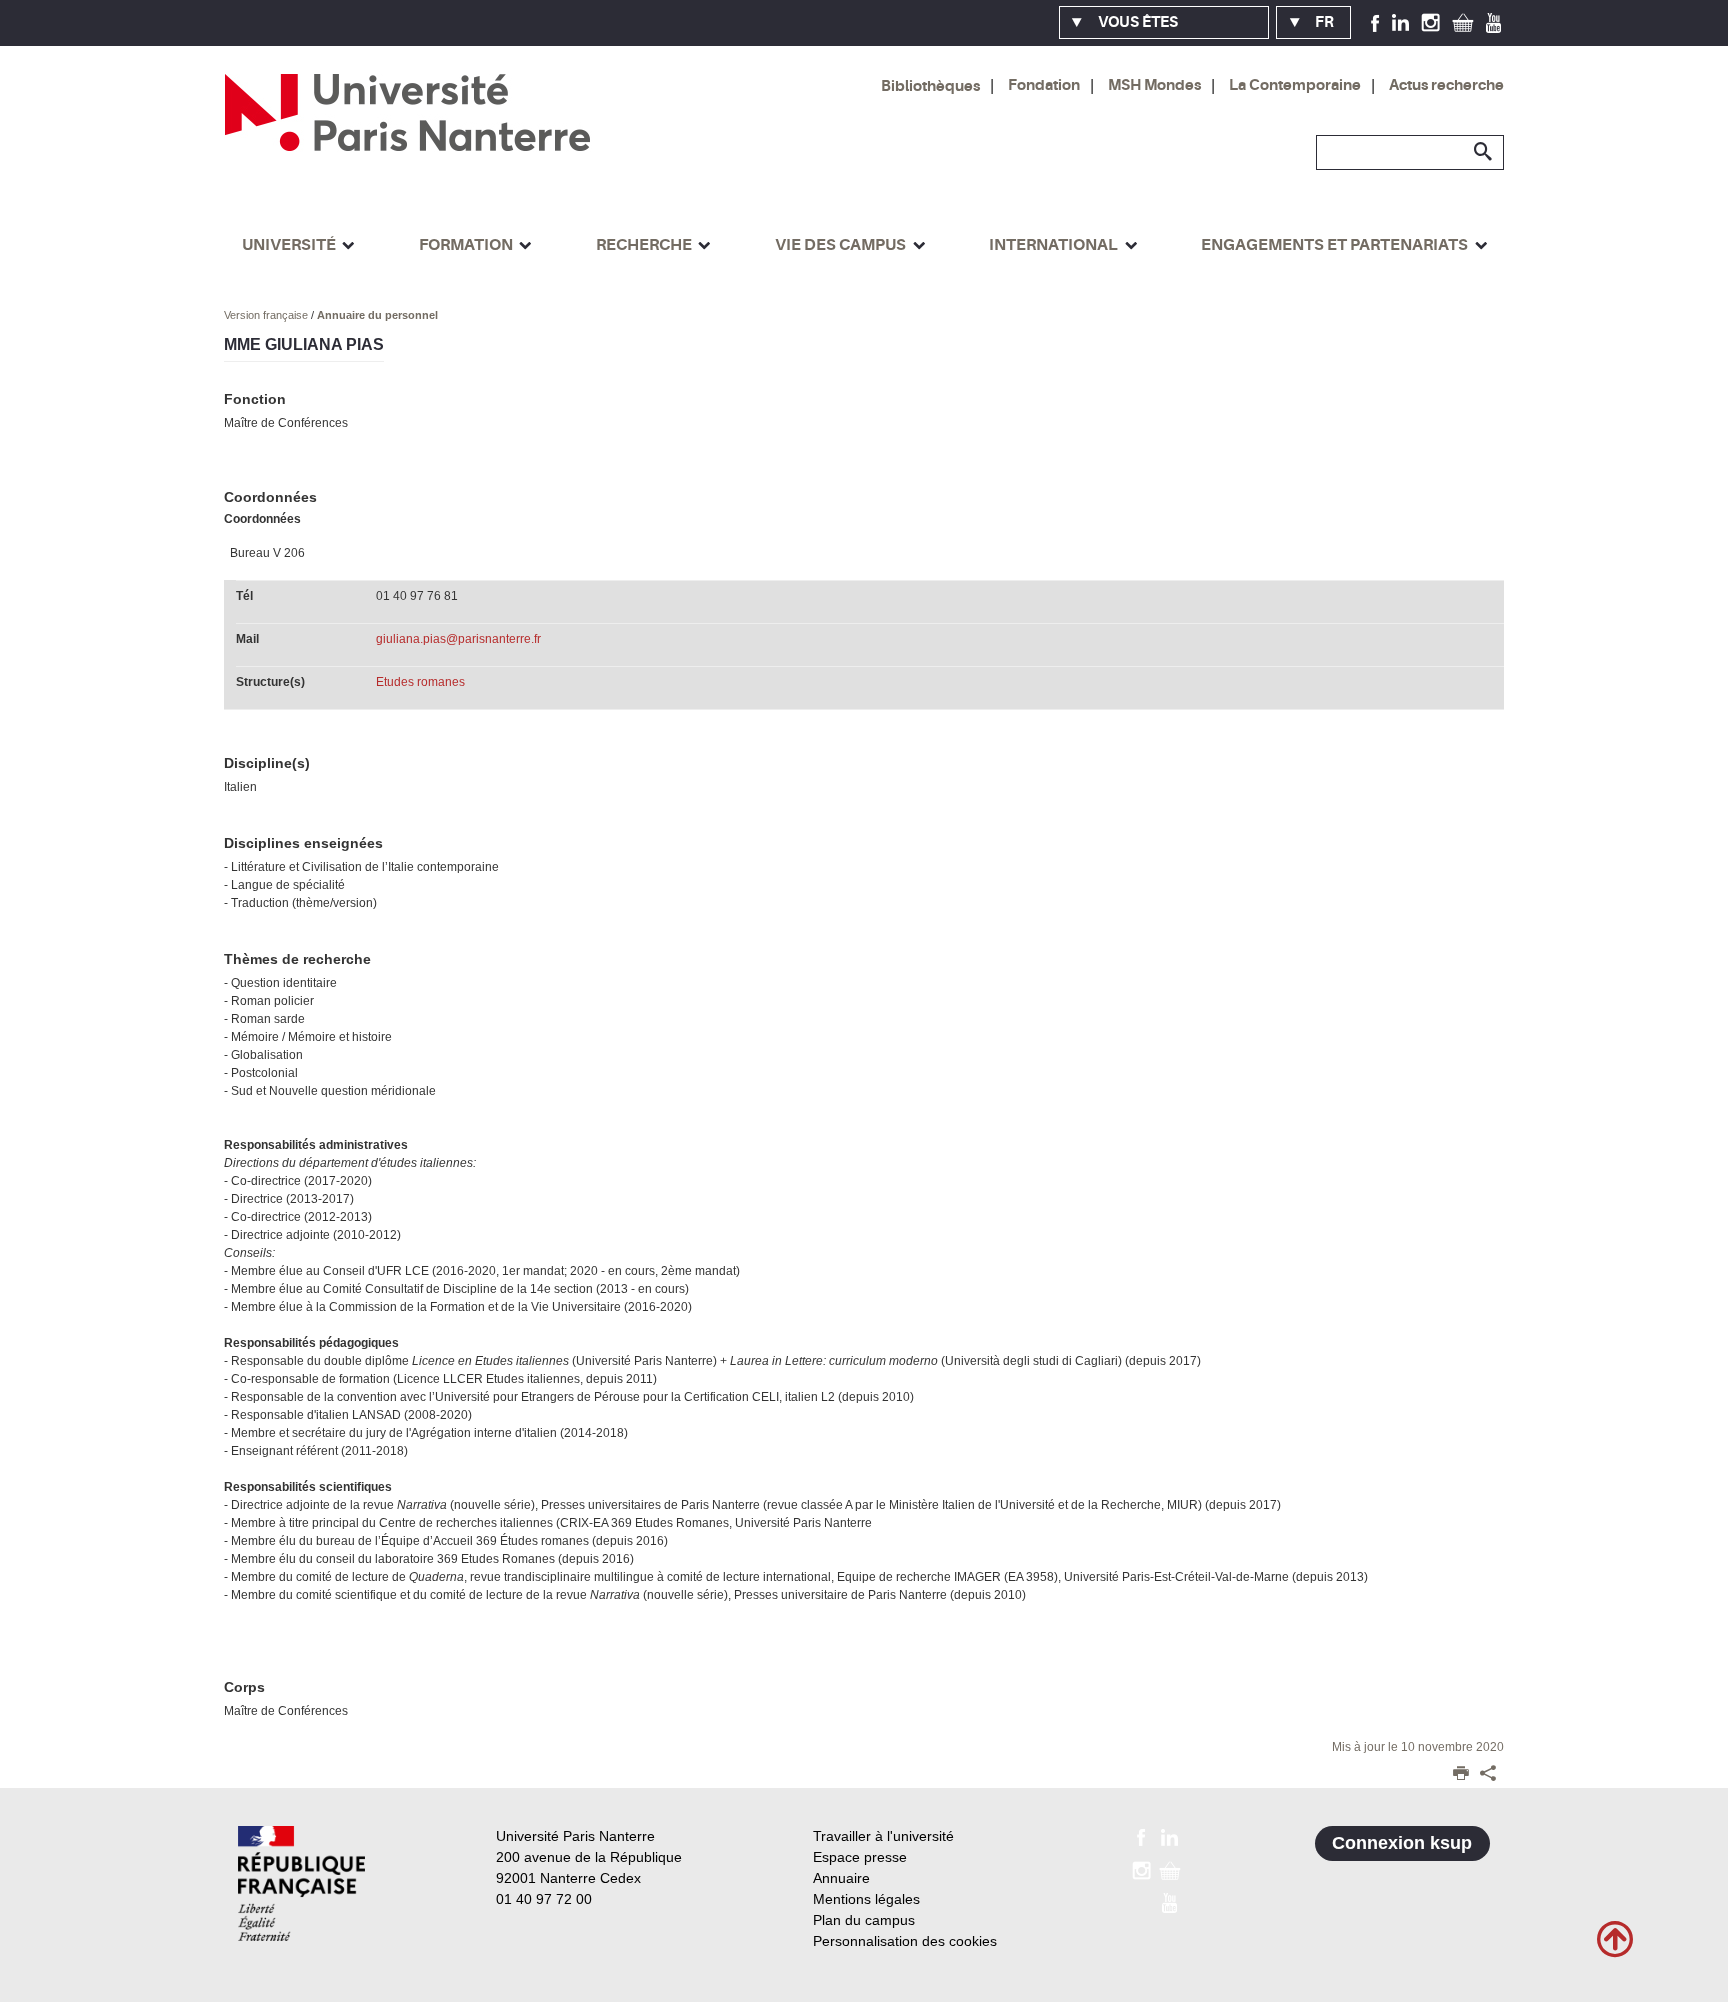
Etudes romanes (420, 682)
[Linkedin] (1400, 22)
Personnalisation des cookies (905, 1941)
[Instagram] (1430, 22)
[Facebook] (1375, 22)
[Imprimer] (1461, 1775)
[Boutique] (1463, 22)
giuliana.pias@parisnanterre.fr (458, 639)
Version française (267, 315)
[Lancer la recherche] (1484, 152)
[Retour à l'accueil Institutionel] (301, 1883)
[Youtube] (1493, 22)
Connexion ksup (1402, 1843)
